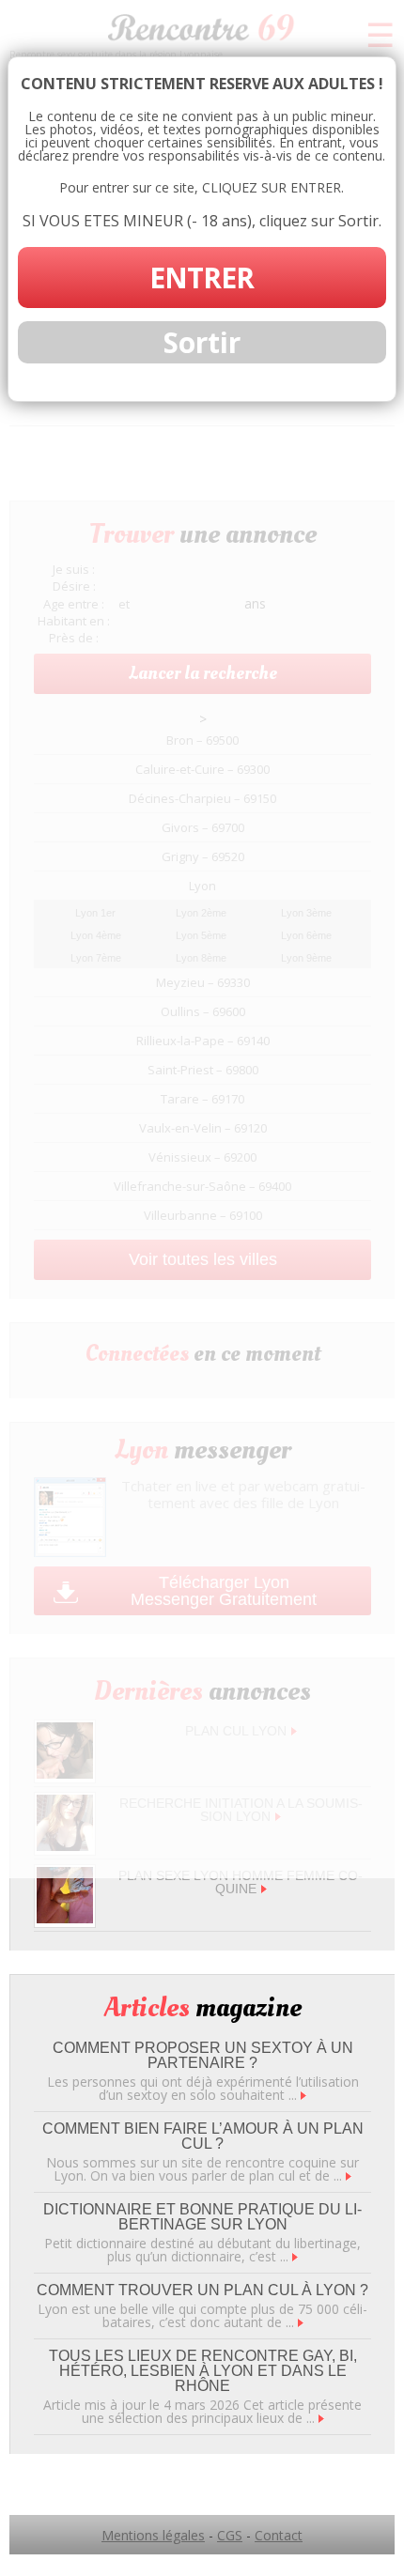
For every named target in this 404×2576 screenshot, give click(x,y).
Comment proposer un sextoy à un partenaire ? (203, 2055)
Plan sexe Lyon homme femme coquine (241, 1882)
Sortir (202, 342)
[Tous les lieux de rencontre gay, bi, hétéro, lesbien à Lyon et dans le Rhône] (321, 2418)
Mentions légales (153, 2535)
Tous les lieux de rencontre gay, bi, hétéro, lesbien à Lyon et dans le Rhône (203, 2371)
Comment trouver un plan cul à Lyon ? (202, 2290)
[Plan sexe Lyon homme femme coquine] (65, 1918)
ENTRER (202, 278)
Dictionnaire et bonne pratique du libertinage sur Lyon (202, 2217)
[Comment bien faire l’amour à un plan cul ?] (349, 2175)
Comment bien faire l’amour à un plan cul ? (203, 2136)
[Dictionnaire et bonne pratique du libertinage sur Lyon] (295, 2256)
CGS (230, 2535)
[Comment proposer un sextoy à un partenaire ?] (303, 2095)
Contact (279, 2535)
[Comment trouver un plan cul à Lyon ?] (301, 2322)
